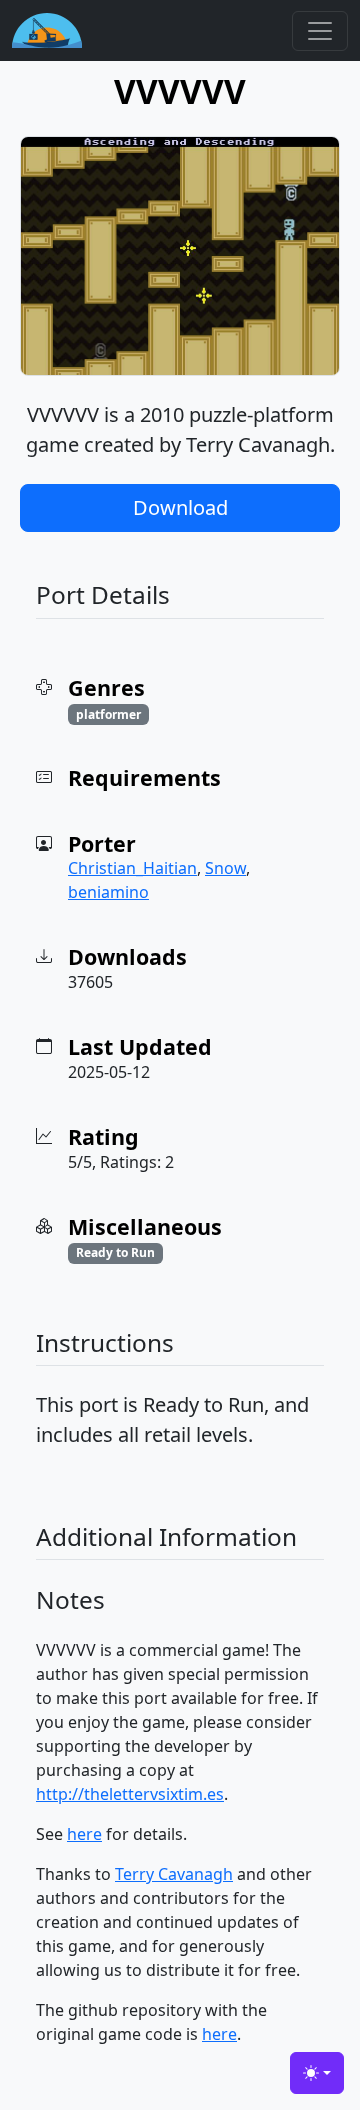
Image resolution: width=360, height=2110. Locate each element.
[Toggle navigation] (320, 31)
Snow (225, 868)
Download (180, 507)
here (84, 1834)
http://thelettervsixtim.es (130, 1794)
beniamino (108, 892)
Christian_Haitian (132, 868)
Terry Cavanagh (174, 1874)
